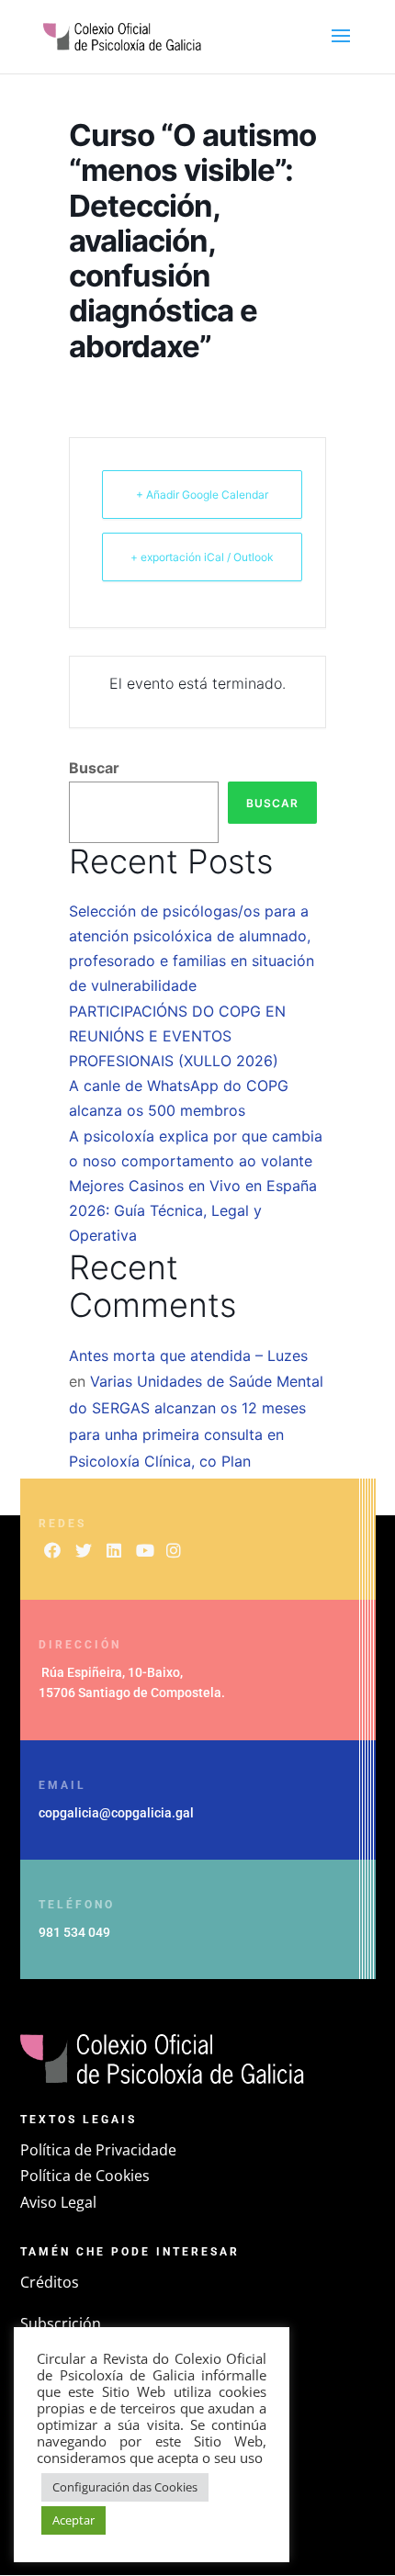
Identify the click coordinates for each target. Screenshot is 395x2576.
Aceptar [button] (73, 2520)
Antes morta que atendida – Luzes (188, 1355)
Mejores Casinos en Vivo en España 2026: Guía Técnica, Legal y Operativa (193, 1210)
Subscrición (61, 2323)
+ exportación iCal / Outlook (202, 557)
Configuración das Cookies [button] (125, 2487)
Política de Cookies (85, 2176)
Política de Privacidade (98, 2150)
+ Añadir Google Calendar (202, 495)
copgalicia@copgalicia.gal (116, 1813)
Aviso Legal (58, 2202)
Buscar (94, 768)
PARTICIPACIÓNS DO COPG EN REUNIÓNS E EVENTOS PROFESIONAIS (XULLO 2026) (177, 1036)
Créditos (50, 2282)
